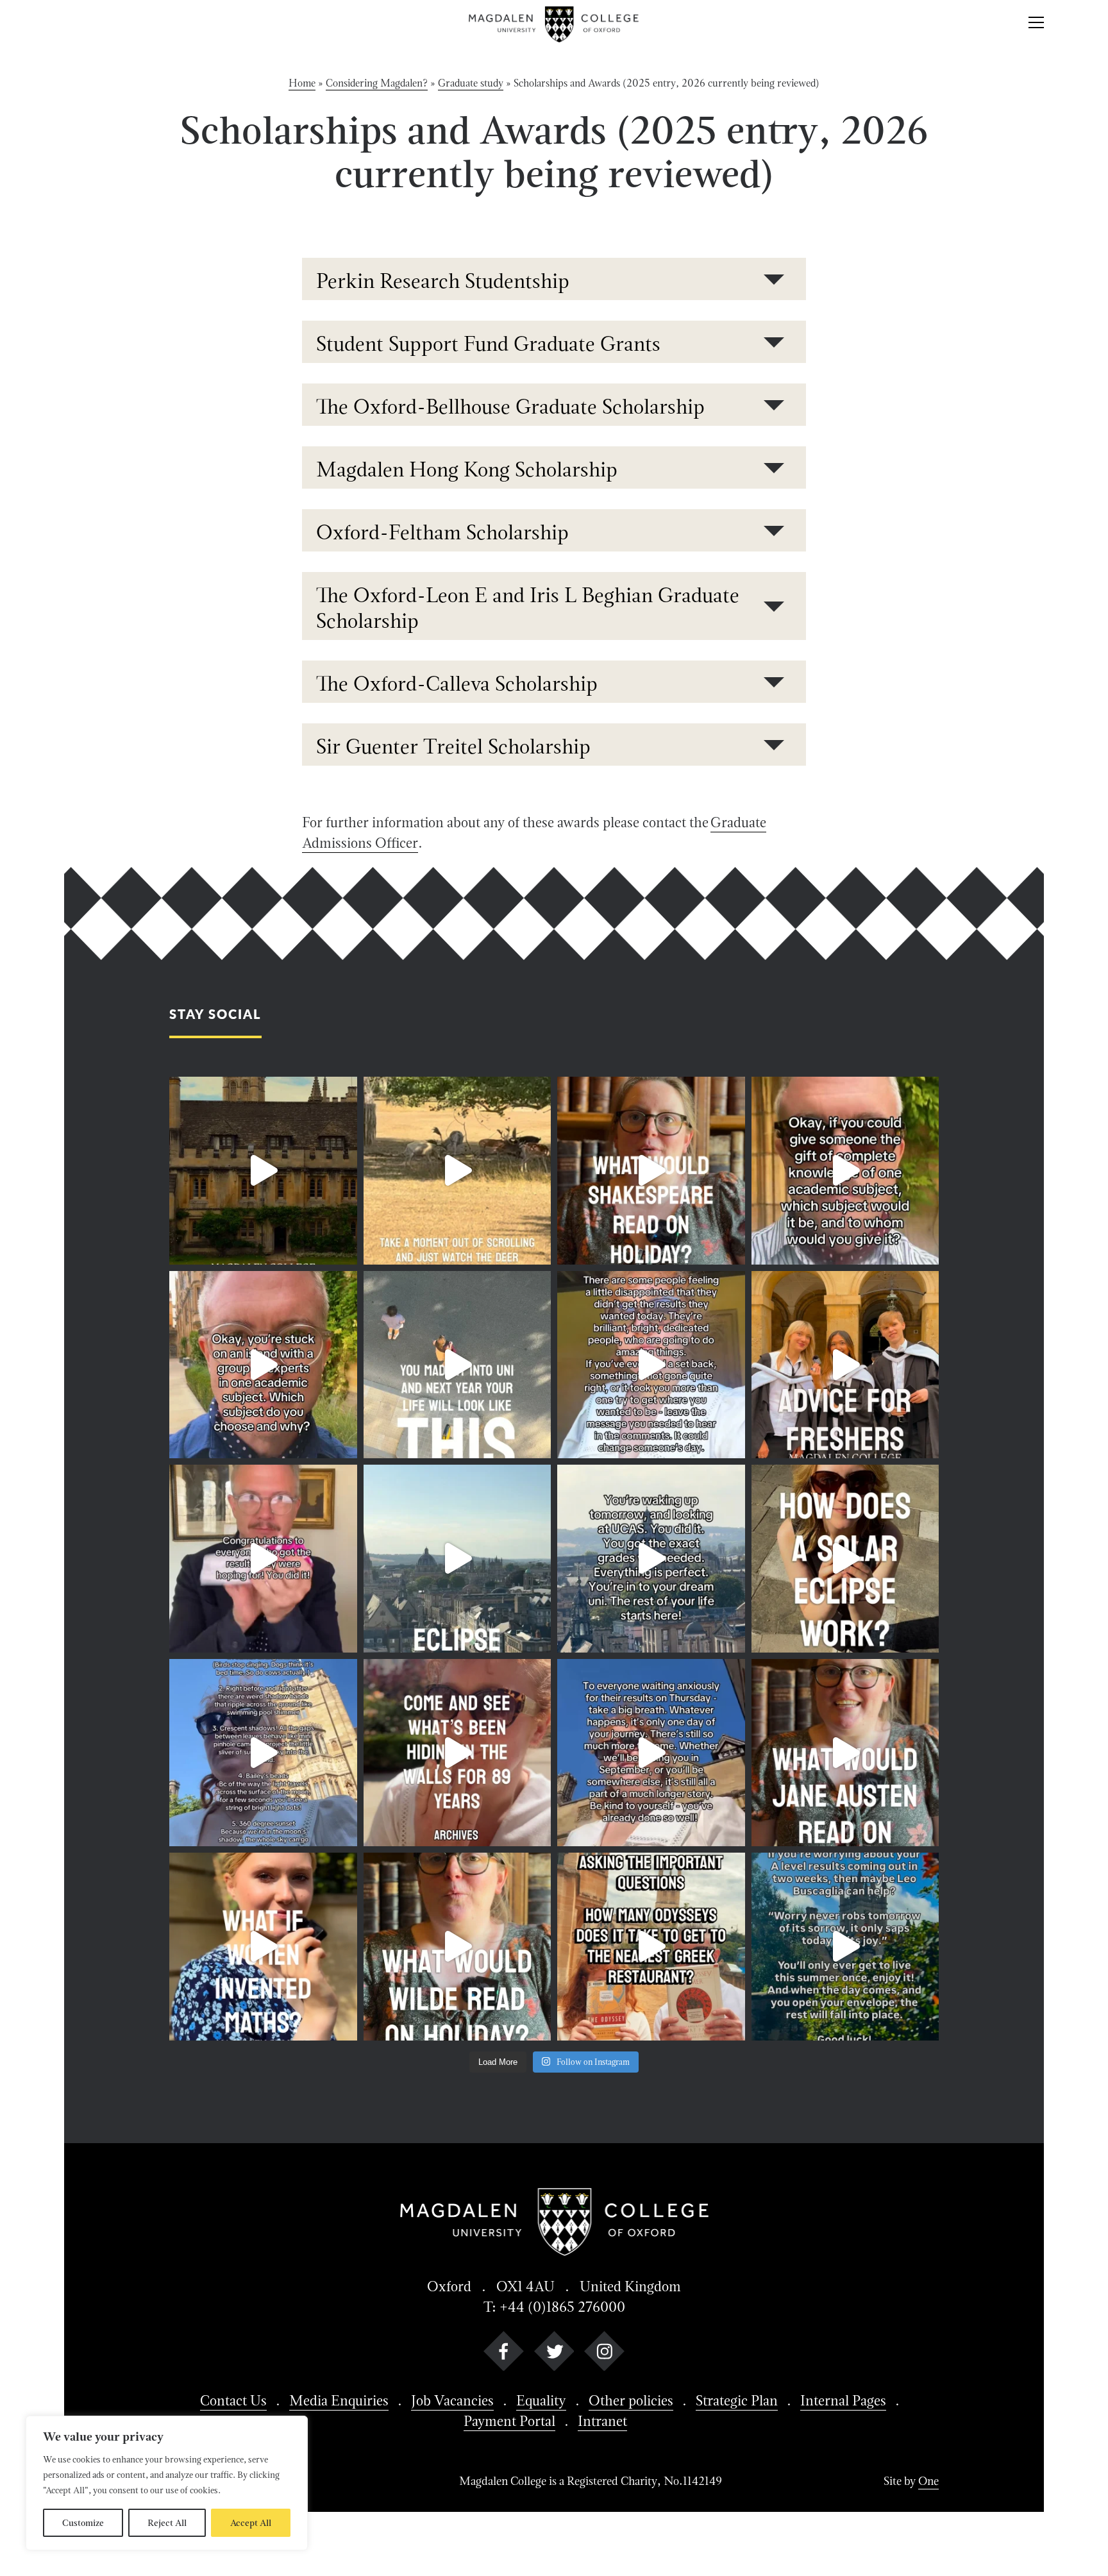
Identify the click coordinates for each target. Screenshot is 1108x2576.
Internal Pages (843, 2400)
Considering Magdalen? (377, 83)
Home (302, 83)
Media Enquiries (339, 2400)
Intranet (602, 2421)
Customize (83, 2523)
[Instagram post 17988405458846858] (263, 1365)
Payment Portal (509, 2421)
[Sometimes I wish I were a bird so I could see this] (263, 1171)
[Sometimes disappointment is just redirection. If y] (651, 1365)
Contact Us (233, 2400)
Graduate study (471, 83)
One (928, 2481)
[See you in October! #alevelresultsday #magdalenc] (457, 1365)
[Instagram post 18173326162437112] (845, 1171)
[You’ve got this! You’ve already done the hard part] (651, 1753)
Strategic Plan (737, 2400)
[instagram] (604, 2354)
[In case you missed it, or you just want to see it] (457, 1559)
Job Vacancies (452, 2400)
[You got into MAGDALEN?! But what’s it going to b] (845, 1365)
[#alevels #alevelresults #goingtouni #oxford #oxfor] (845, 1947)
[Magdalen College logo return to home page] (554, 24)
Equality (541, 2400)
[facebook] (504, 2354)
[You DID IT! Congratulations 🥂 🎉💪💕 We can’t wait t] (263, 1559)
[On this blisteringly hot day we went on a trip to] (457, 1753)
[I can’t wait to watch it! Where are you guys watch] (263, 1753)
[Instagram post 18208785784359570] (457, 1947)
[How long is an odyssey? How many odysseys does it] (651, 1947)
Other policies (631, 2400)
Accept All (251, 2523)
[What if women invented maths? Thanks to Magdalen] (263, 1947)
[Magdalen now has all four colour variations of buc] (457, 1171)
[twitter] (554, 2354)
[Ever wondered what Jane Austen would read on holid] (845, 1753)
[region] (167, 2483)
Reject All (167, 2523)
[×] (1036, 24)
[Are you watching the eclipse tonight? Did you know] (845, 1559)
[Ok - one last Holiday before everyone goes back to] (651, 1171)
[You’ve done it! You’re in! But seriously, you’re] (651, 1559)
